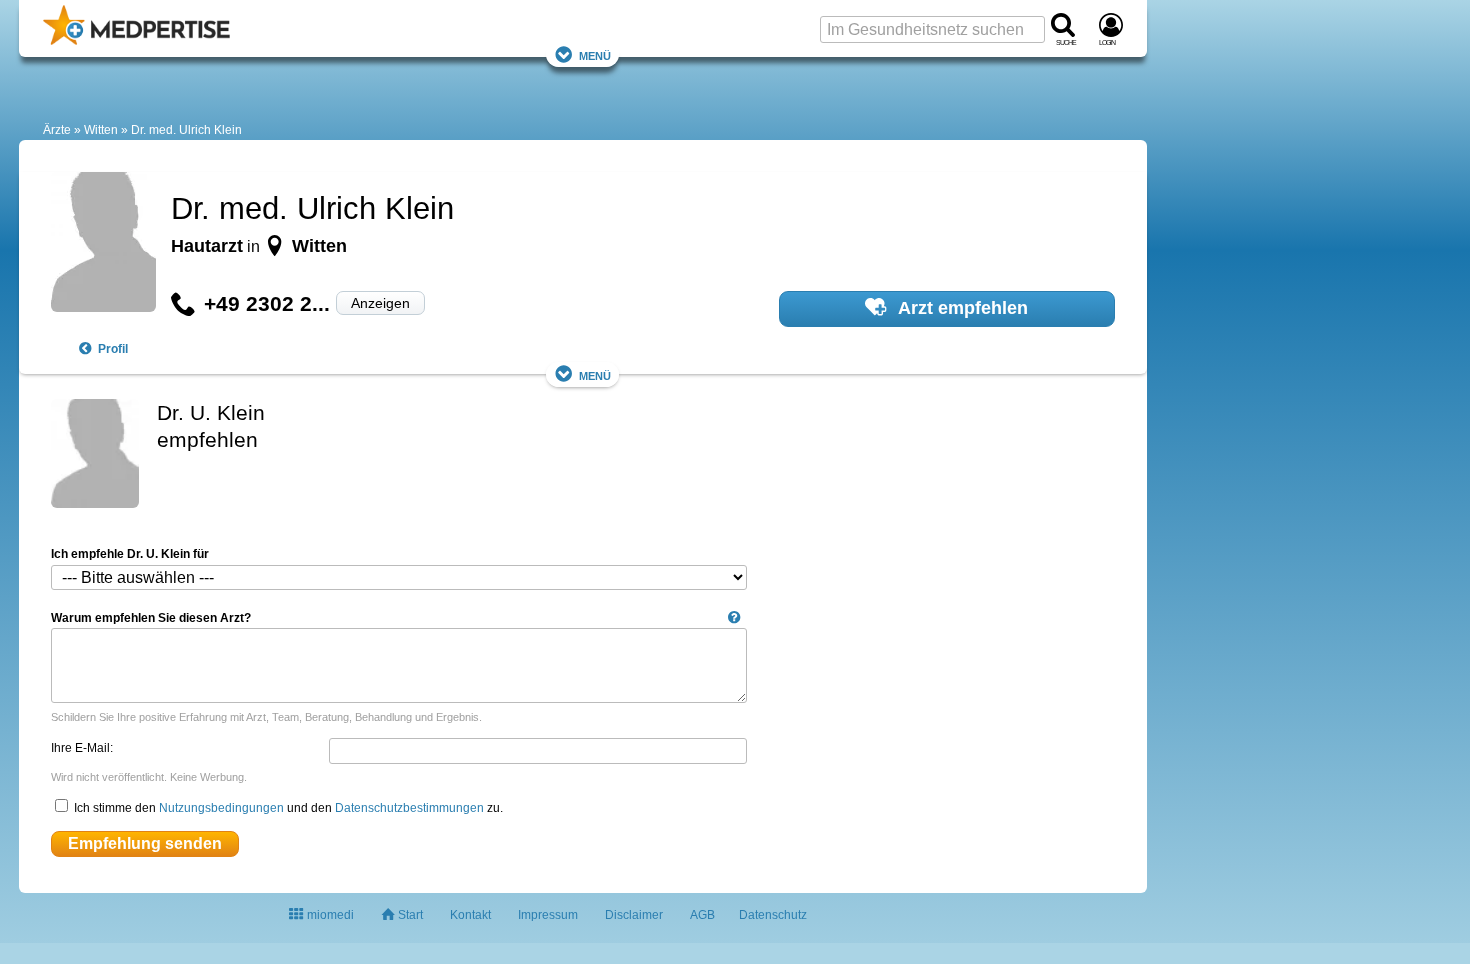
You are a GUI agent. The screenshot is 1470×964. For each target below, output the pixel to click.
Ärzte (57, 130)
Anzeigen (380, 303)
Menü (595, 54)
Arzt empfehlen (961, 308)
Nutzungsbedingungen (221, 808)
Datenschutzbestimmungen (409, 808)
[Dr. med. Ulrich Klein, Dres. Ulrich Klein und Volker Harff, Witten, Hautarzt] (103, 245)
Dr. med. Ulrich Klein (186, 130)
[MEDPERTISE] (136, 41)
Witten (101, 130)
